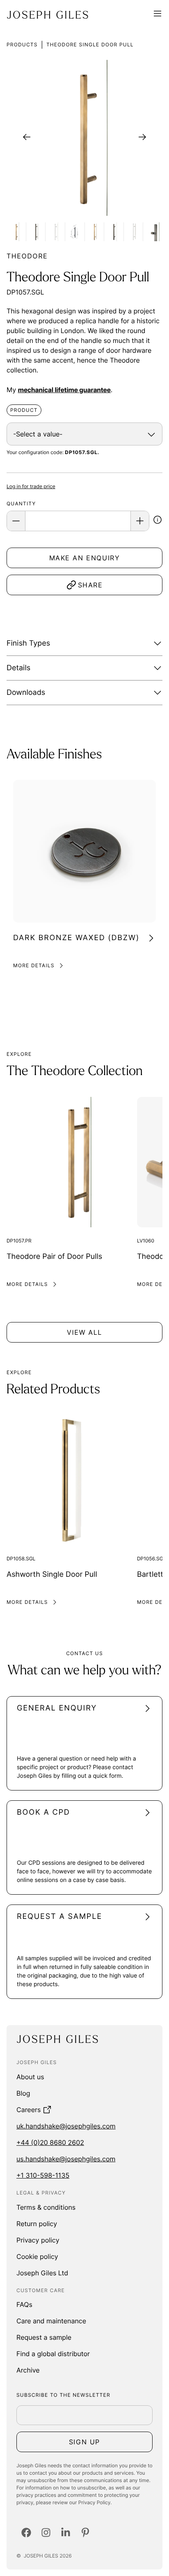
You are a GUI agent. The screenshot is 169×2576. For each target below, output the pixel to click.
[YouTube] (85, 2533)
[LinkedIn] (66, 2533)
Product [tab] (24, 410)
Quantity (21, 504)
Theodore (27, 256)
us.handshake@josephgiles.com (66, 2159)
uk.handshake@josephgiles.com (66, 2126)
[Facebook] (26, 2533)
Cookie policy (37, 2256)
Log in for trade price (31, 486)
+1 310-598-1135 (43, 2175)
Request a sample (44, 2337)
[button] (158, 521)
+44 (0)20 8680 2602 (50, 2142)
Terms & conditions (46, 2207)
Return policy (37, 2224)
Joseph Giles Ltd (42, 2273)
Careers (29, 2110)
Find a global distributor (53, 2354)
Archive (28, 2370)
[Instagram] (46, 2533)
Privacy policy (38, 2240)
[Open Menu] (158, 15)
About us (30, 2077)
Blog (23, 2093)
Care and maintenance (51, 2321)
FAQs (24, 2304)
